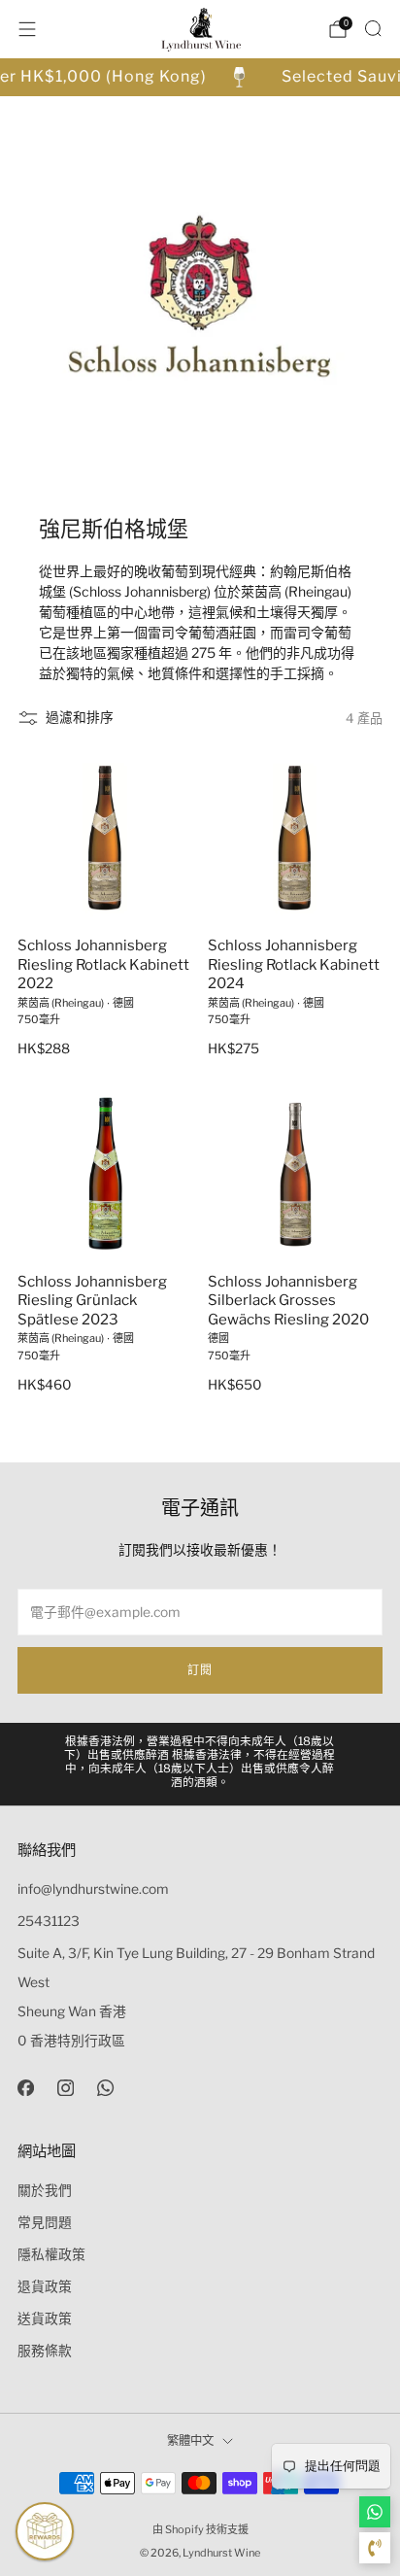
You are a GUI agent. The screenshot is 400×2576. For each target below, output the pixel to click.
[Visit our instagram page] (66, 2088)
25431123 (49, 1921)
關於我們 (45, 2190)
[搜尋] (373, 28)
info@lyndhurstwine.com (93, 1889)
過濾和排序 (80, 717)
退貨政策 (45, 2286)
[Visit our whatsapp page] (105, 2088)
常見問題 (45, 2222)
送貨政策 (45, 2318)
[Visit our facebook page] (26, 2088)
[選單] (27, 29)
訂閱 (200, 1670)
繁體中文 (190, 2440)
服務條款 (45, 2351)
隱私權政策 (51, 2254)
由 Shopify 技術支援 (200, 2529)
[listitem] (200, 1764)
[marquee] (200, 77)
